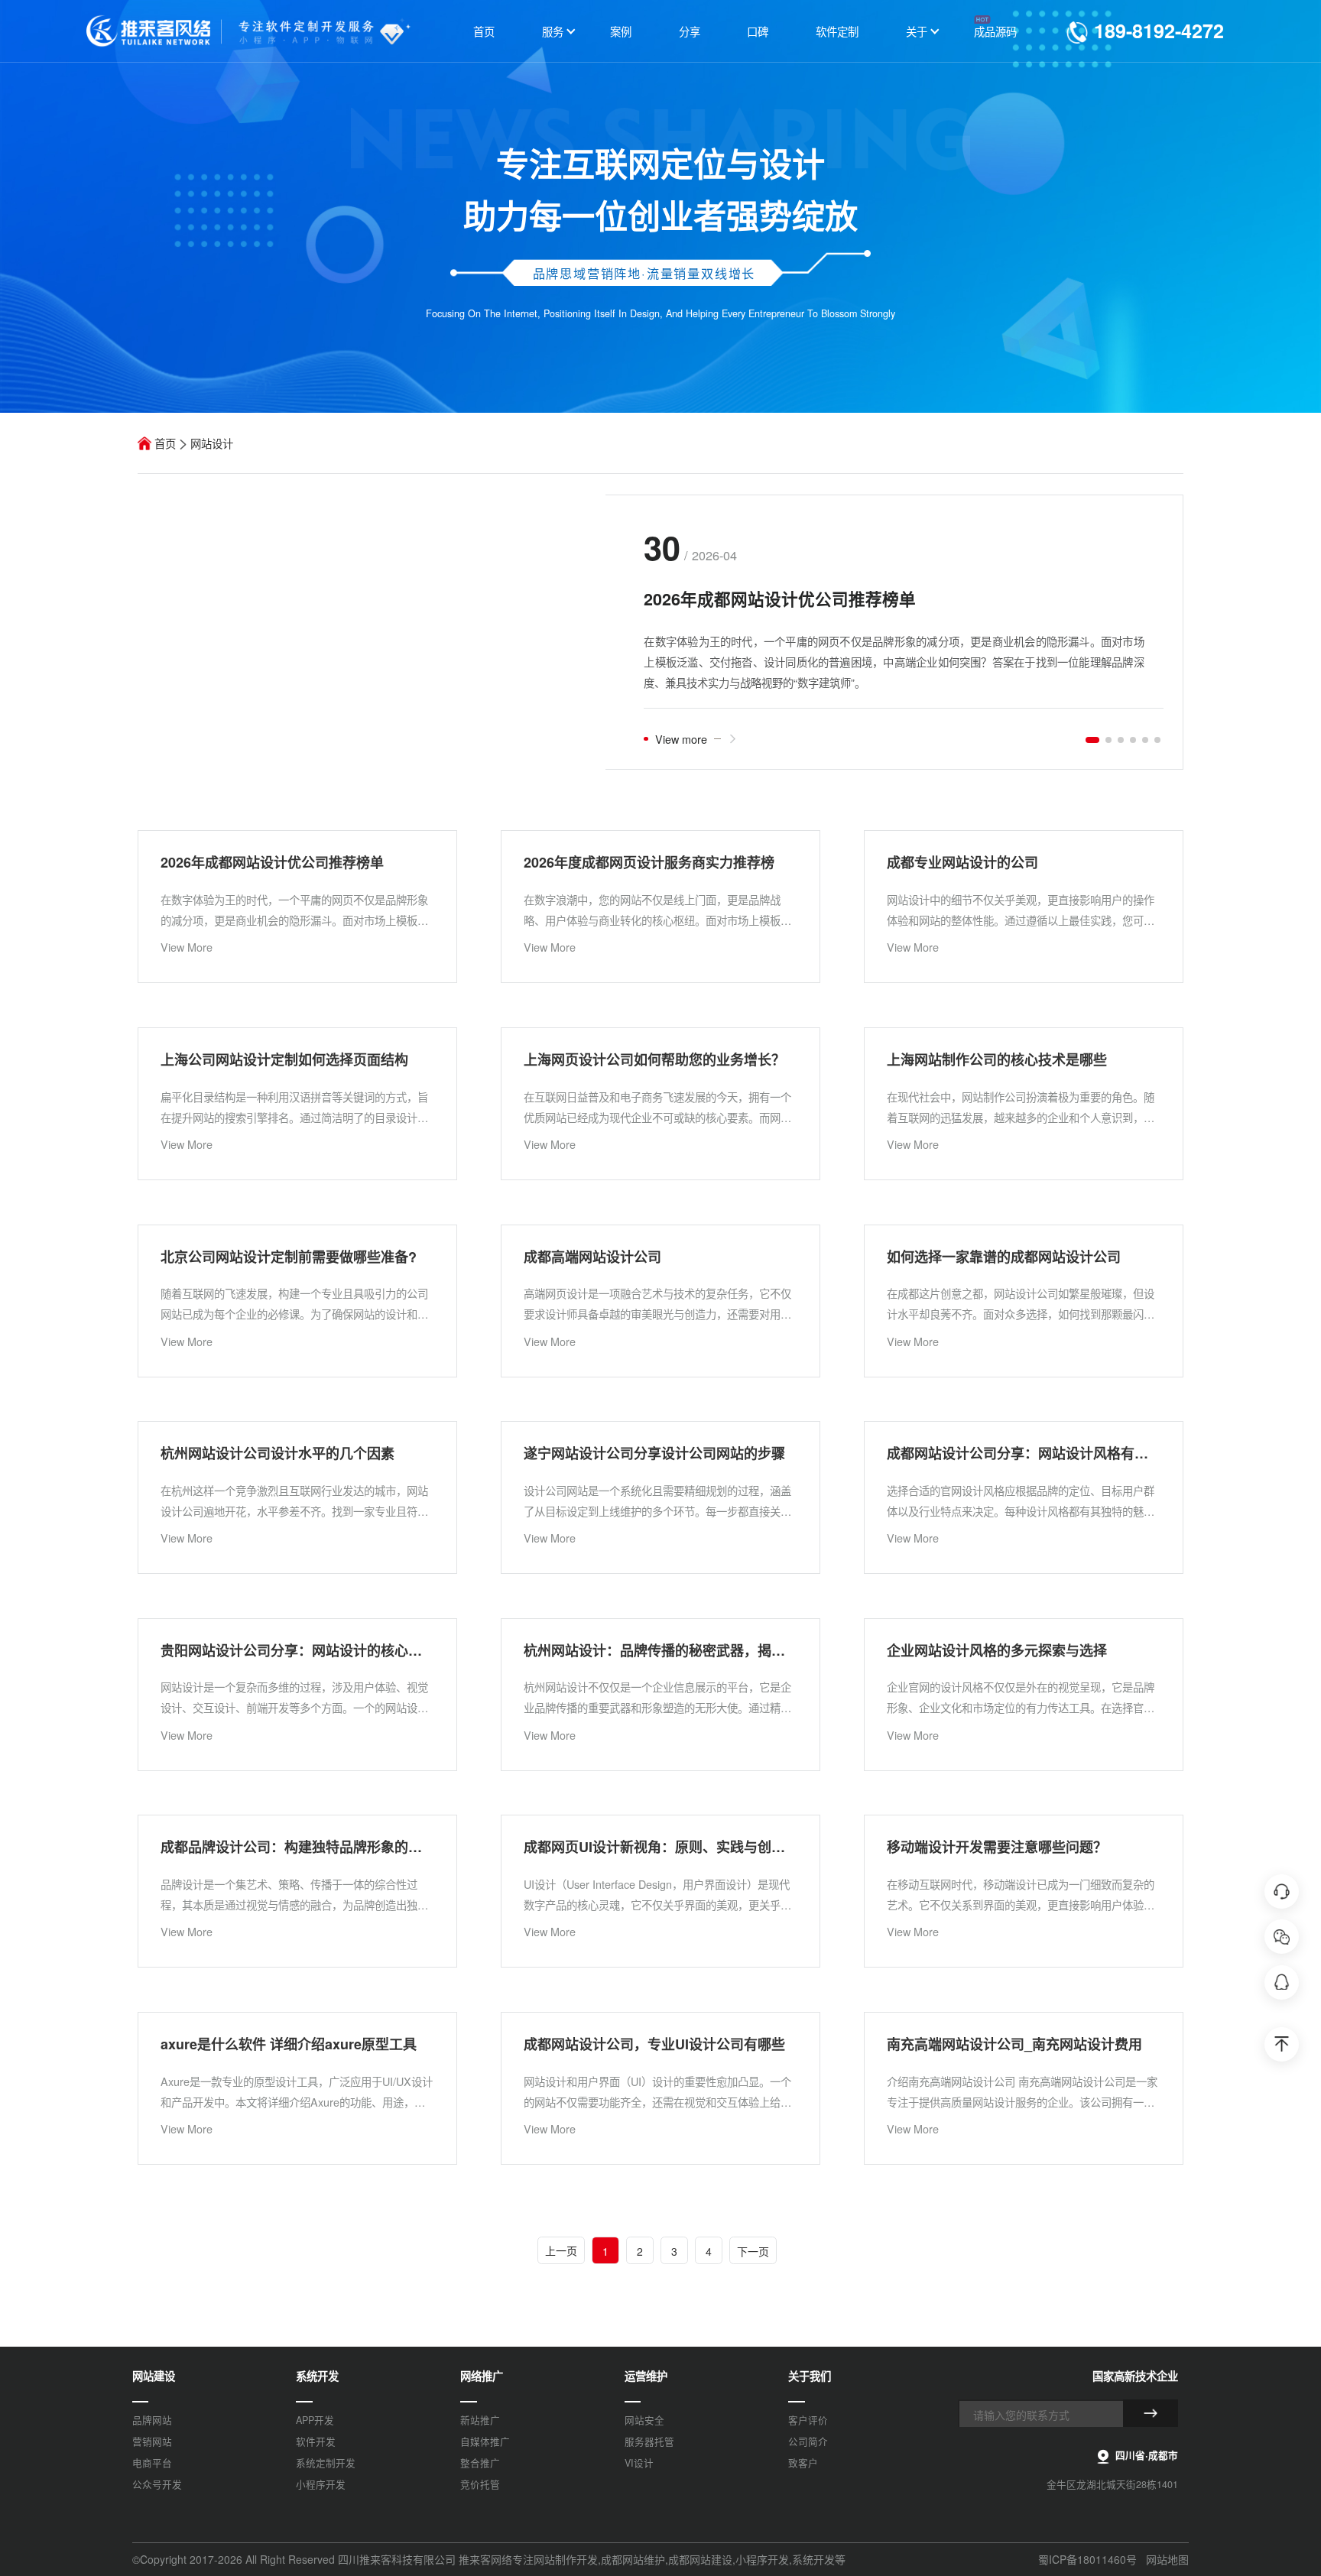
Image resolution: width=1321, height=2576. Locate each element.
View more (681, 739)
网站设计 (212, 443)
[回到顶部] (1282, 2044)
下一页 (753, 2251)
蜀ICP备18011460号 (1087, 2559)
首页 (165, 443)
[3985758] (1282, 1982)
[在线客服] (1282, 1891)
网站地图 (1167, 2559)
